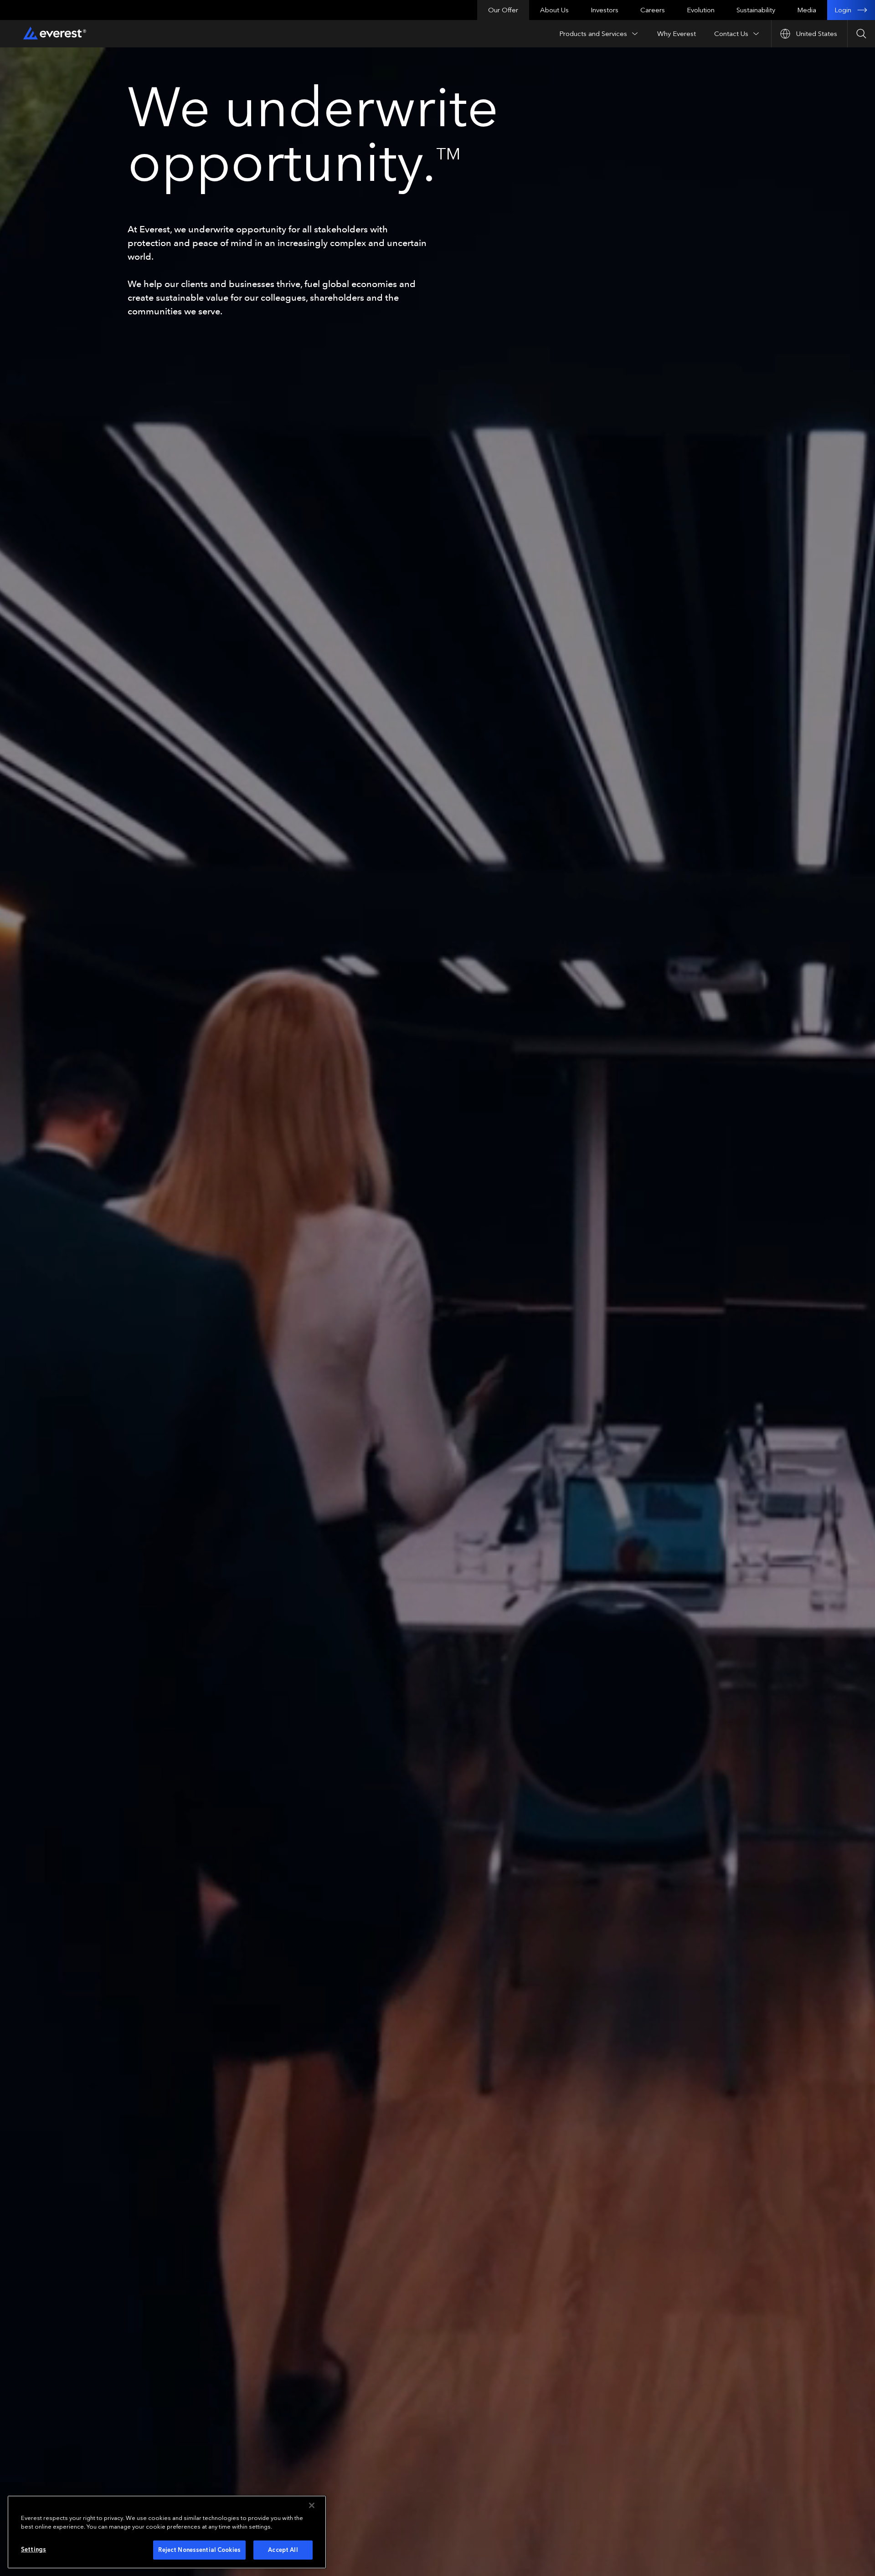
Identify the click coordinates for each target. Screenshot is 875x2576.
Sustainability (756, 10)
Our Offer (503, 10)
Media (807, 10)
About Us (554, 10)
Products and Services (593, 34)
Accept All (283, 2550)
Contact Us (731, 34)
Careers (653, 10)
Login (843, 10)
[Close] (312, 2505)
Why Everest (677, 34)
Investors (605, 10)
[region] (167, 2532)
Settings (33, 2549)
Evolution (701, 10)
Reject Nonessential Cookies (199, 2550)
